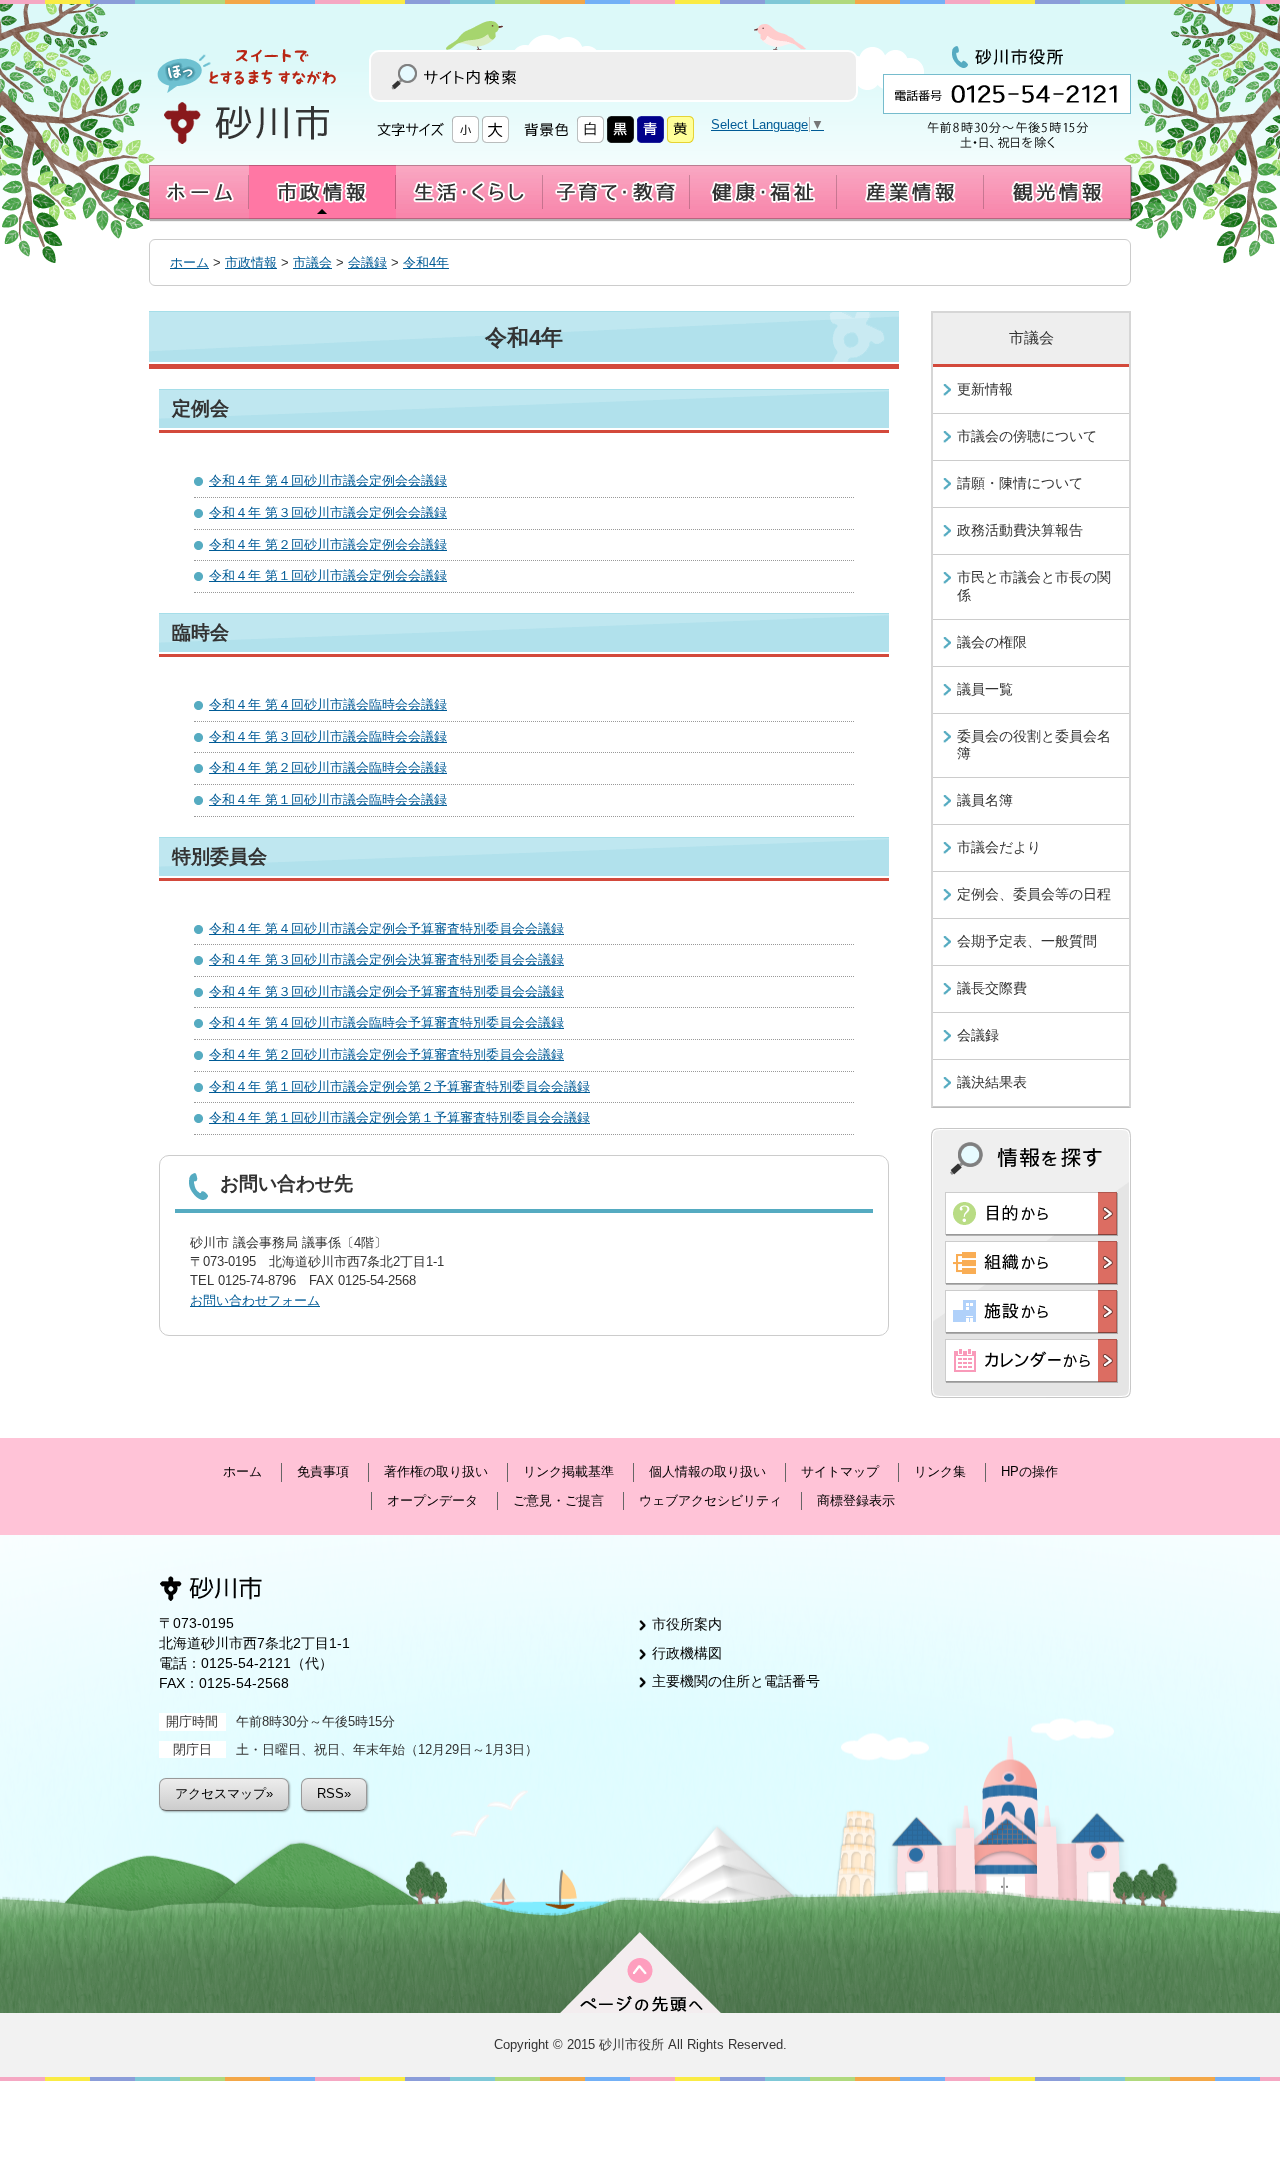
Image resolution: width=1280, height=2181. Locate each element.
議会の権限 (992, 642)
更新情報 (985, 389)
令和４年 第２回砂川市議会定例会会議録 (328, 544)
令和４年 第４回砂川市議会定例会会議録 (328, 480)
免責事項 (323, 1471)
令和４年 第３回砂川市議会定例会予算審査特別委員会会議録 (386, 991)
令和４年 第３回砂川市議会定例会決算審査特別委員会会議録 (386, 959)
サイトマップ (840, 1471)
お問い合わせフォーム (255, 1300)
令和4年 (426, 262)
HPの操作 (1029, 1471)
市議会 (312, 262)
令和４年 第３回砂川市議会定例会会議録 (328, 512)
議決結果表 (992, 1082)
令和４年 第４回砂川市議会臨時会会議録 (328, 704)
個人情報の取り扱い (707, 1471)
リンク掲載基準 (568, 1471)
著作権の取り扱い (436, 1471)
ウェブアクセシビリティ (710, 1500)
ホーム (189, 262)
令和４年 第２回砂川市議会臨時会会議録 (328, 767)
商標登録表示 (856, 1500)
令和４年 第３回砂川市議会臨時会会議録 (328, 736)
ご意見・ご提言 (558, 1500)
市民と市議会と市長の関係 (1034, 586)
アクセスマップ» (224, 1793)
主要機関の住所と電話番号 (736, 1681)
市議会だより (999, 847)
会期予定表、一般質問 (1027, 941)
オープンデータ (432, 1500)
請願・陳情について (1020, 483)
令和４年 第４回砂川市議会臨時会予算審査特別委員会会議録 (386, 1022)
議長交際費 (992, 988)
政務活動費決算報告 (1020, 530)
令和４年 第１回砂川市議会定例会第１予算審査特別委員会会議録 (399, 1117)
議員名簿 (985, 800)
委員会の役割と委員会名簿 (1034, 745)
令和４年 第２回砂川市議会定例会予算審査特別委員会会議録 (386, 1054)
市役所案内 (687, 1624)
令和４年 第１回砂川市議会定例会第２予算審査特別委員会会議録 (399, 1086)
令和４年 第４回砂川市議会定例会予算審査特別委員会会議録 (386, 928)
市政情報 (251, 262)
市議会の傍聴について (1027, 436)
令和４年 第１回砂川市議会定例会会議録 (328, 575)
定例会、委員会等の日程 (1034, 894)
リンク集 (940, 1471)
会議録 (367, 262)
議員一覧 (985, 689)
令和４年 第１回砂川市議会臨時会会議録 (328, 799)
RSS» (334, 1793)
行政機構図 (687, 1653)
